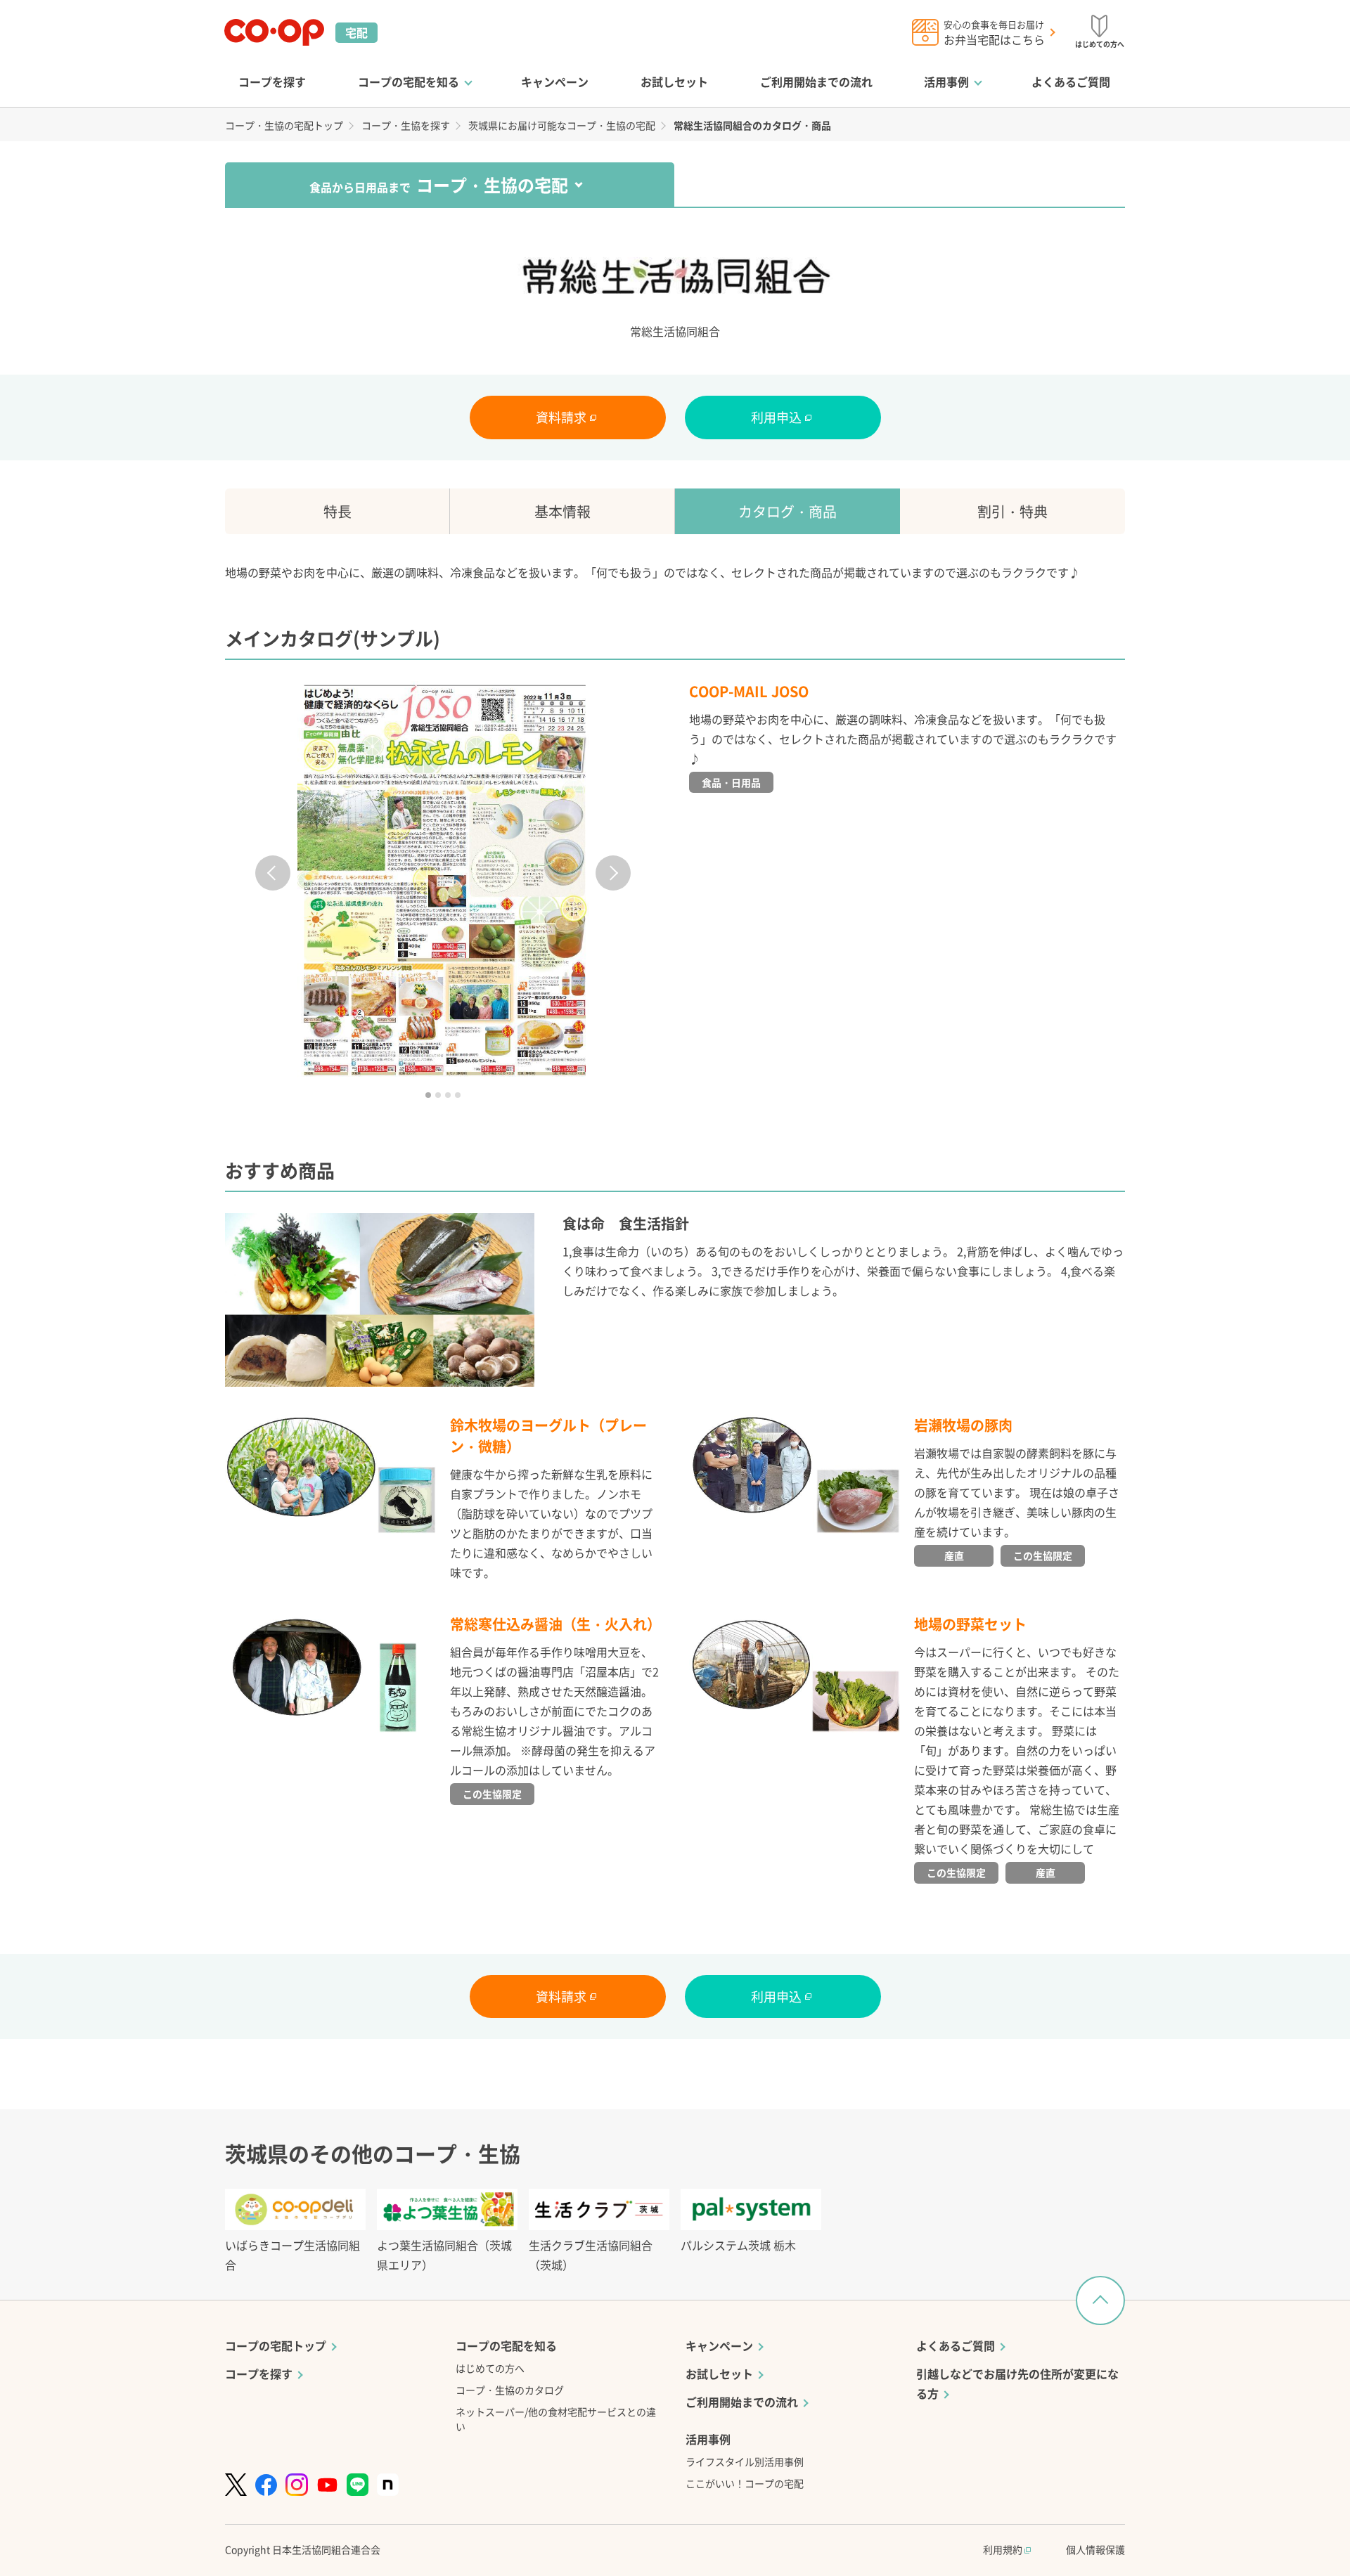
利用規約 (1004, 2549)
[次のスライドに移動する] (613, 873)
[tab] (428, 1095)
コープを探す (272, 82)
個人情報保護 (1095, 2549)
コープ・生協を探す (406, 125)
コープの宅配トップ (276, 2345)
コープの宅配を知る (409, 82)
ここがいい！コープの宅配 (745, 2483)
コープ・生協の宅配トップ (284, 125)
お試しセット (674, 82)
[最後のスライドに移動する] (273, 873)
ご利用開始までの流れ (816, 82)
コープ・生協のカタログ (510, 2390)
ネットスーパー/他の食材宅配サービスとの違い (556, 2419)
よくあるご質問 (1071, 82)
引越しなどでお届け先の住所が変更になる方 (1017, 2383)
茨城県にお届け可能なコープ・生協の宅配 (562, 125)
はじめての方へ (490, 2368)
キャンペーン (555, 82)
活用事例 (946, 82)
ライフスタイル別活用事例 (745, 2461)
